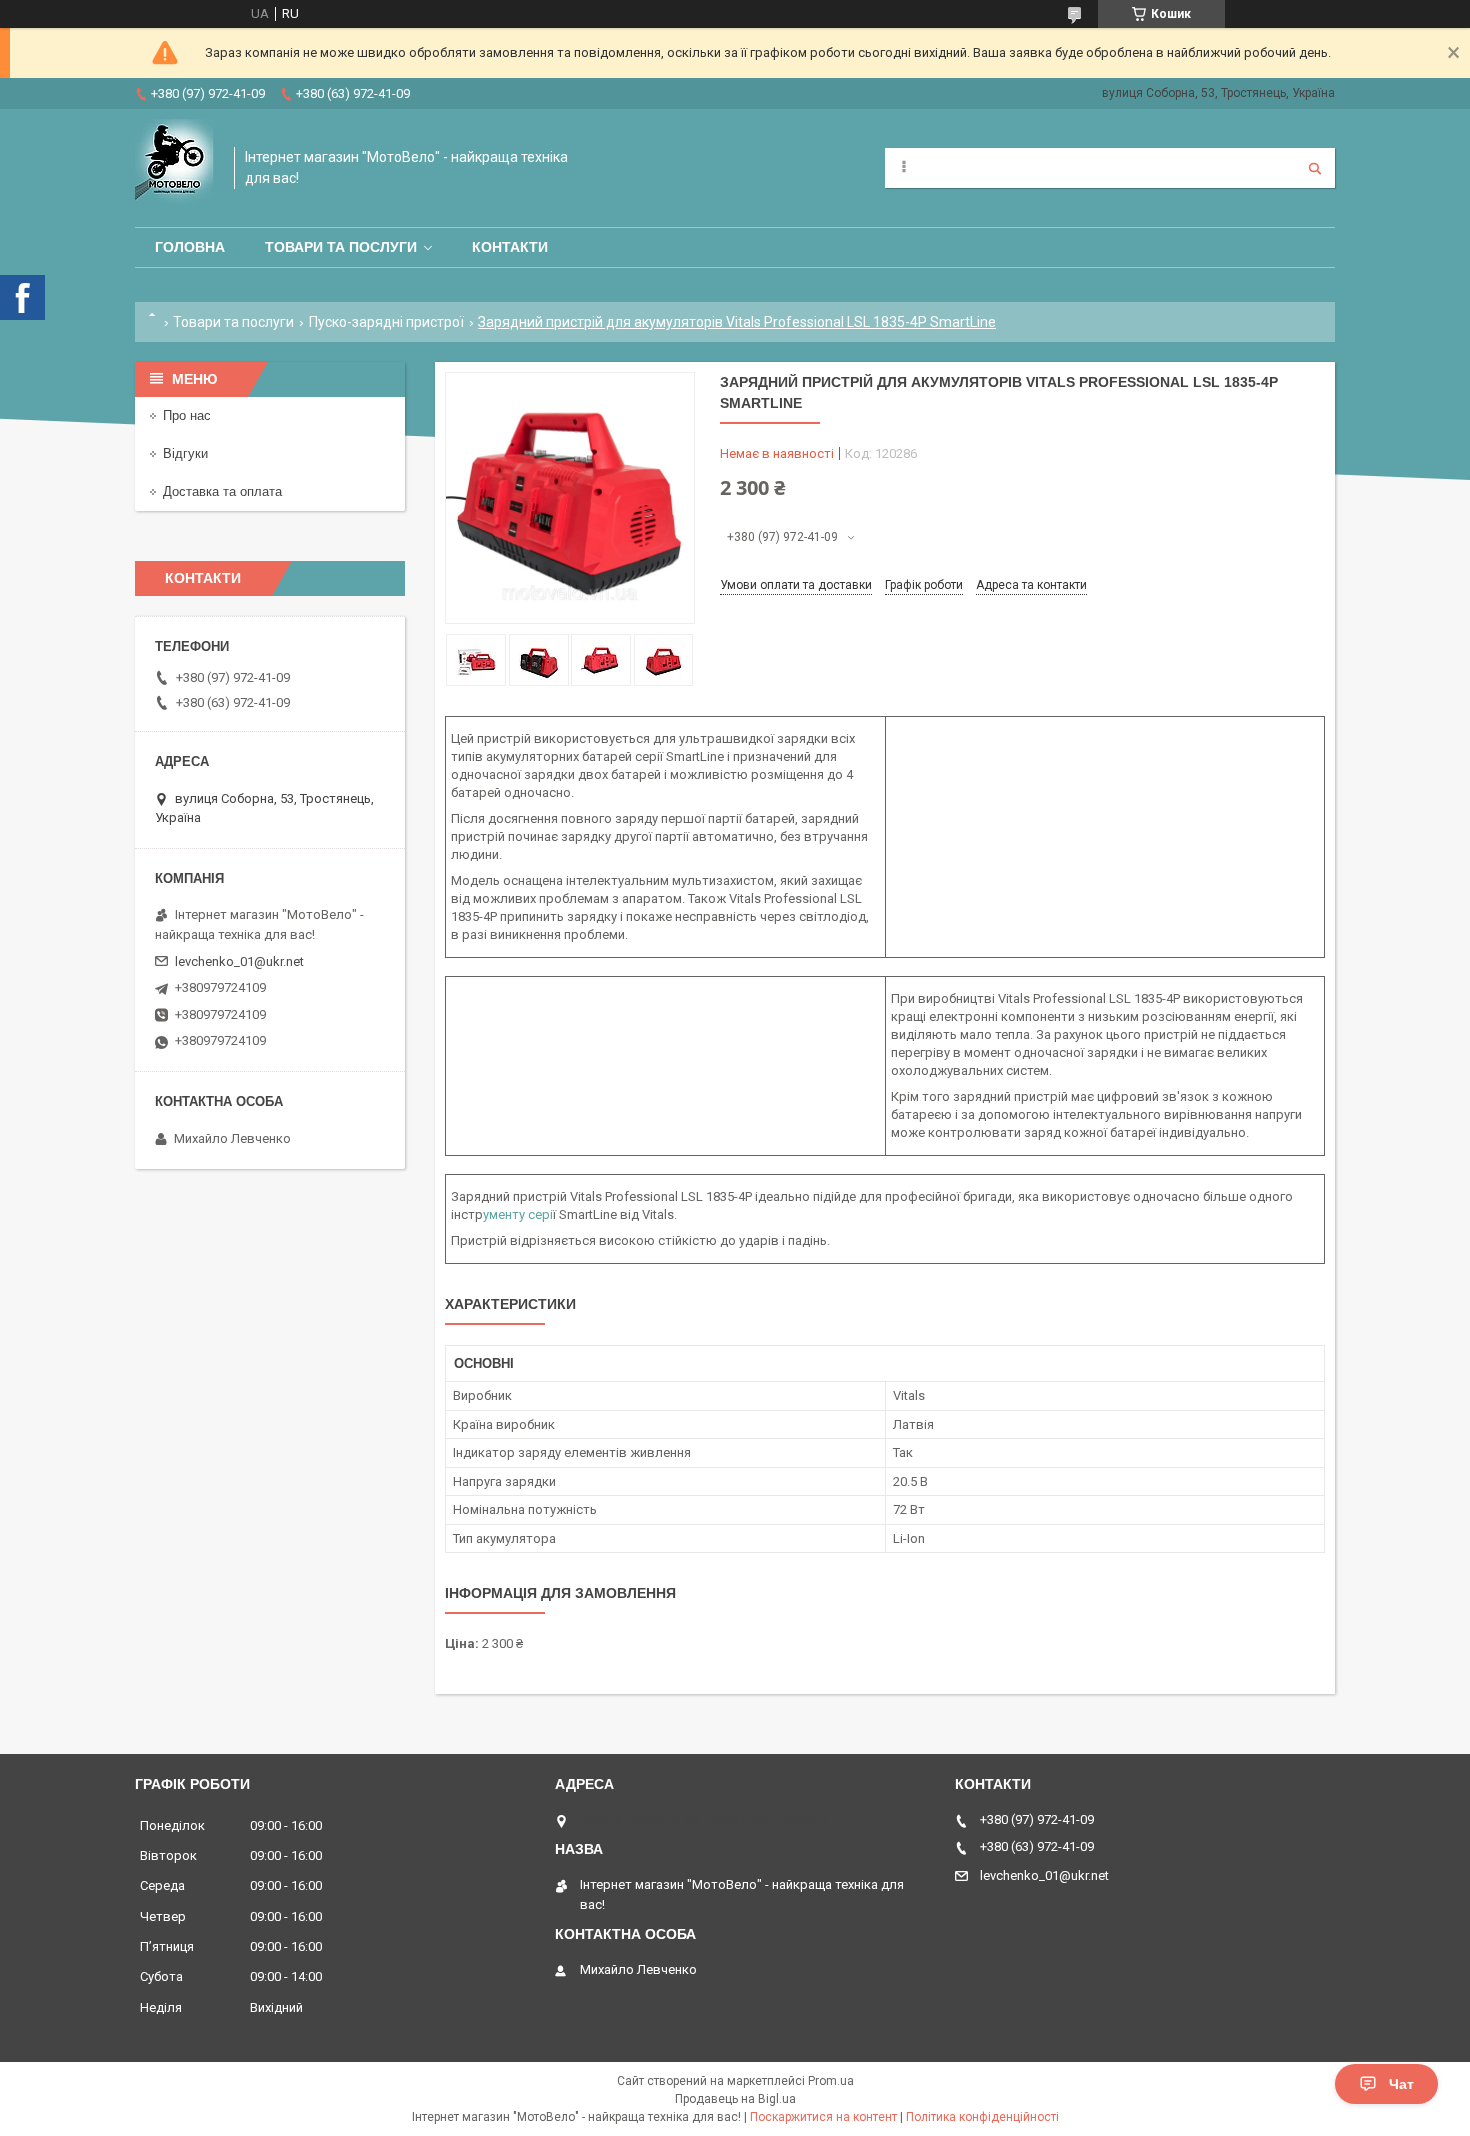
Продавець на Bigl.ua (735, 2099)
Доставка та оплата (222, 491)
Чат (1401, 2084)
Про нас (187, 415)
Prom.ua (831, 2081)
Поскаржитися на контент (823, 2117)
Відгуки (185, 453)
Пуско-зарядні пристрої (386, 322)
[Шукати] (1315, 168)
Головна (190, 247)
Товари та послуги (341, 247)
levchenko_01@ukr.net (239, 961)
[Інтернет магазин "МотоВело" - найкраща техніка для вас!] (174, 168)
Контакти (510, 247)
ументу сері (518, 1214)
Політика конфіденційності (982, 2117)
